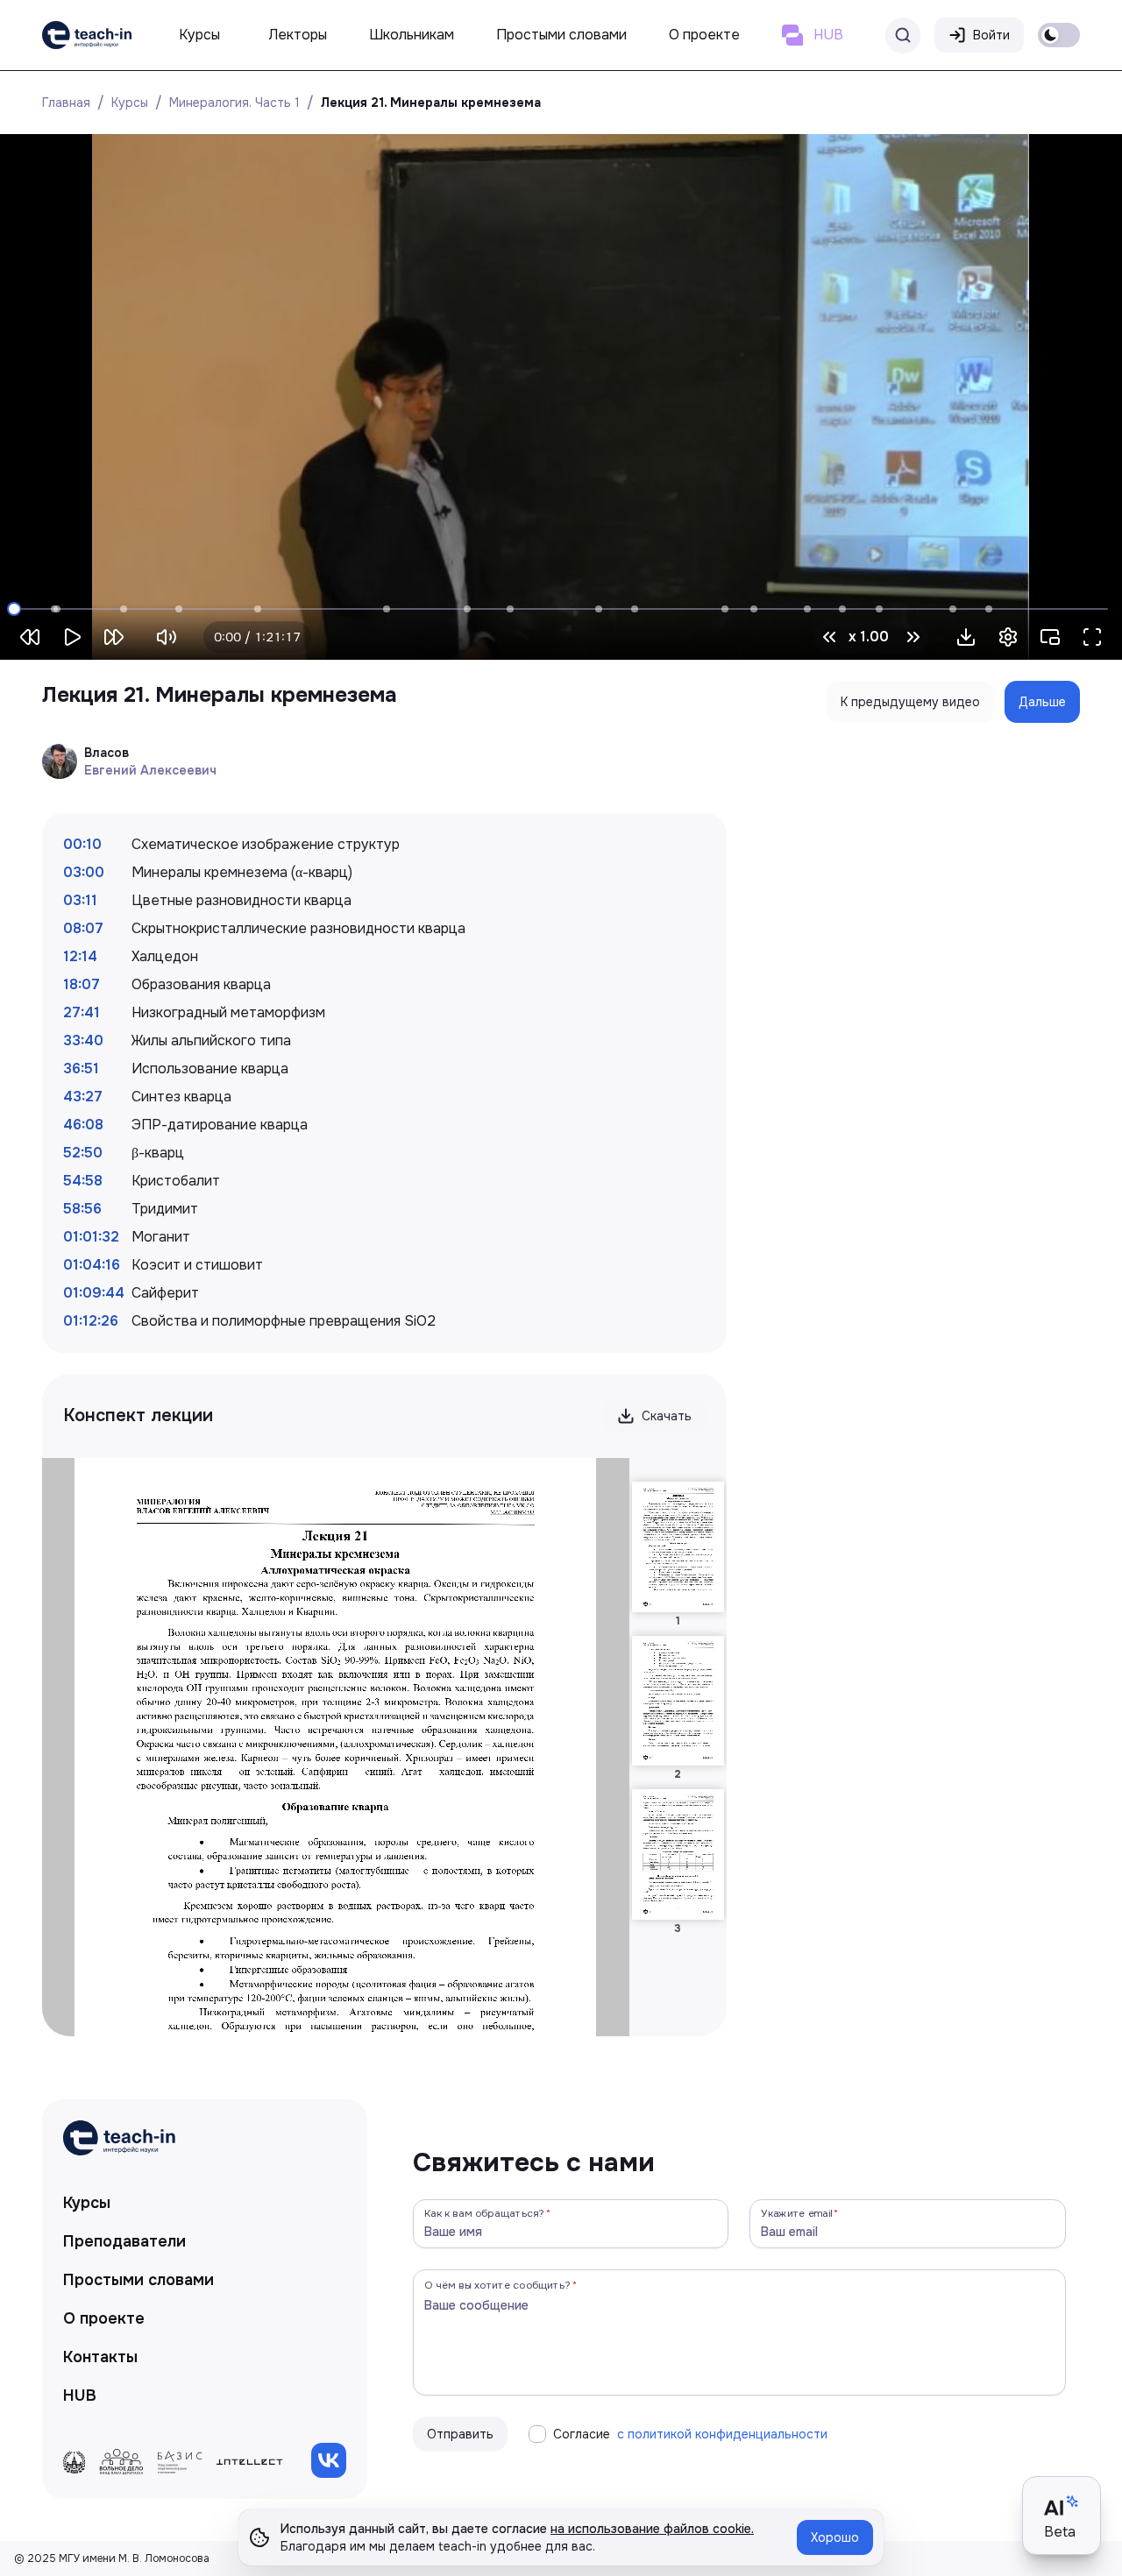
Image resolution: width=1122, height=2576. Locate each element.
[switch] (1059, 35)
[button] (966, 637)
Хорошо (835, 2537)
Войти (991, 35)
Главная (66, 103)
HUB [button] (828, 35)
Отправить (460, 2434)
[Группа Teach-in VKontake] (329, 2460)
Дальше (1042, 702)
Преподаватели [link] (124, 2241)
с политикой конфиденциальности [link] (722, 2434)
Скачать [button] (667, 1416)
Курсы (130, 103)
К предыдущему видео (910, 702)
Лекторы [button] (298, 35)
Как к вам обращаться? (485, 2213)
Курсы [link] (87, 2203)
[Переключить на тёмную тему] (1059, 35)
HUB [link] (80, 2396)
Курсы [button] (199, 35)
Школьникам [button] (412, 35)
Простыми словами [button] (561, 35)
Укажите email (797, 2213)
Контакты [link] (100, 2357)
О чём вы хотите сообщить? (497, 2285)
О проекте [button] (704, 35)
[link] (87, 35)
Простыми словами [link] (138, 2280)
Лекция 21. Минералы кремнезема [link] (431, 103)
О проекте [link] (104, 2318)
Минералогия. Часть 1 (234, 103)
